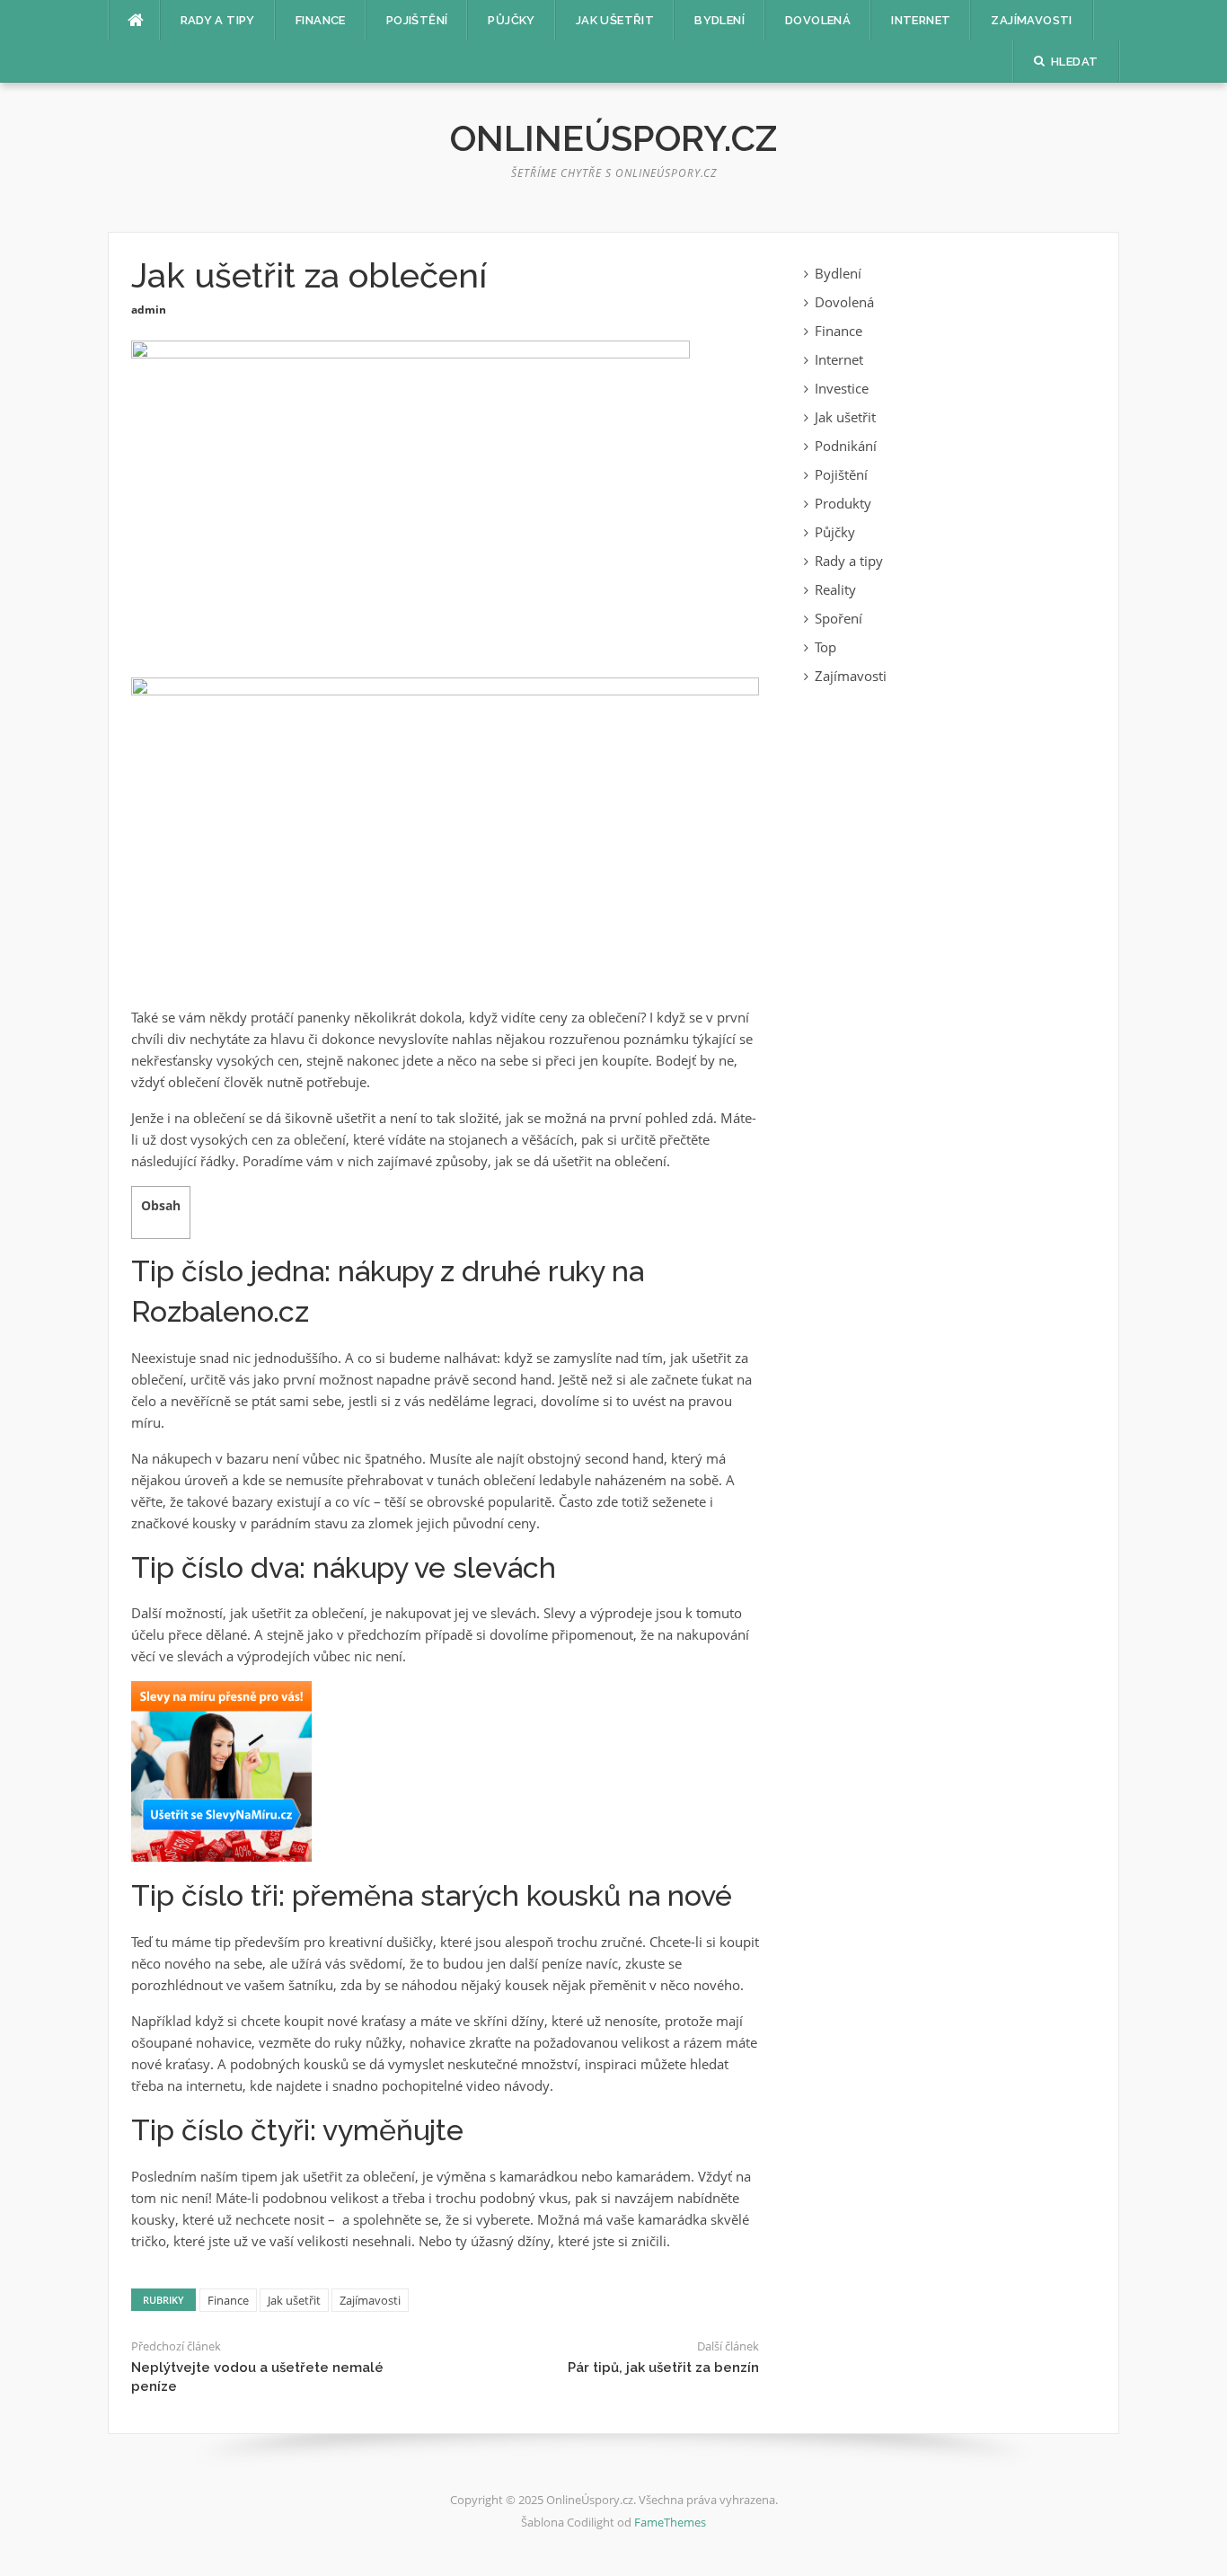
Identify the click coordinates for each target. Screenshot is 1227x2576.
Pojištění (417, 20)
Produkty (843, 503)
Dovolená (818, 20)
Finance (321, 20)
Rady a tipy (218, 20)
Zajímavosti (1031, 20)
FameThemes (670, 2522)
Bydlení (719, 20)
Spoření (839, 618)
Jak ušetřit (615, 20)
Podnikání (846, 446)
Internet (921, 20)
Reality (835, 589)
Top (825, 647)
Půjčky (511, 20)
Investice (842, 388)
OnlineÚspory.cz (613, 138)
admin (149, 310)
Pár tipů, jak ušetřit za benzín (663, 2368)
